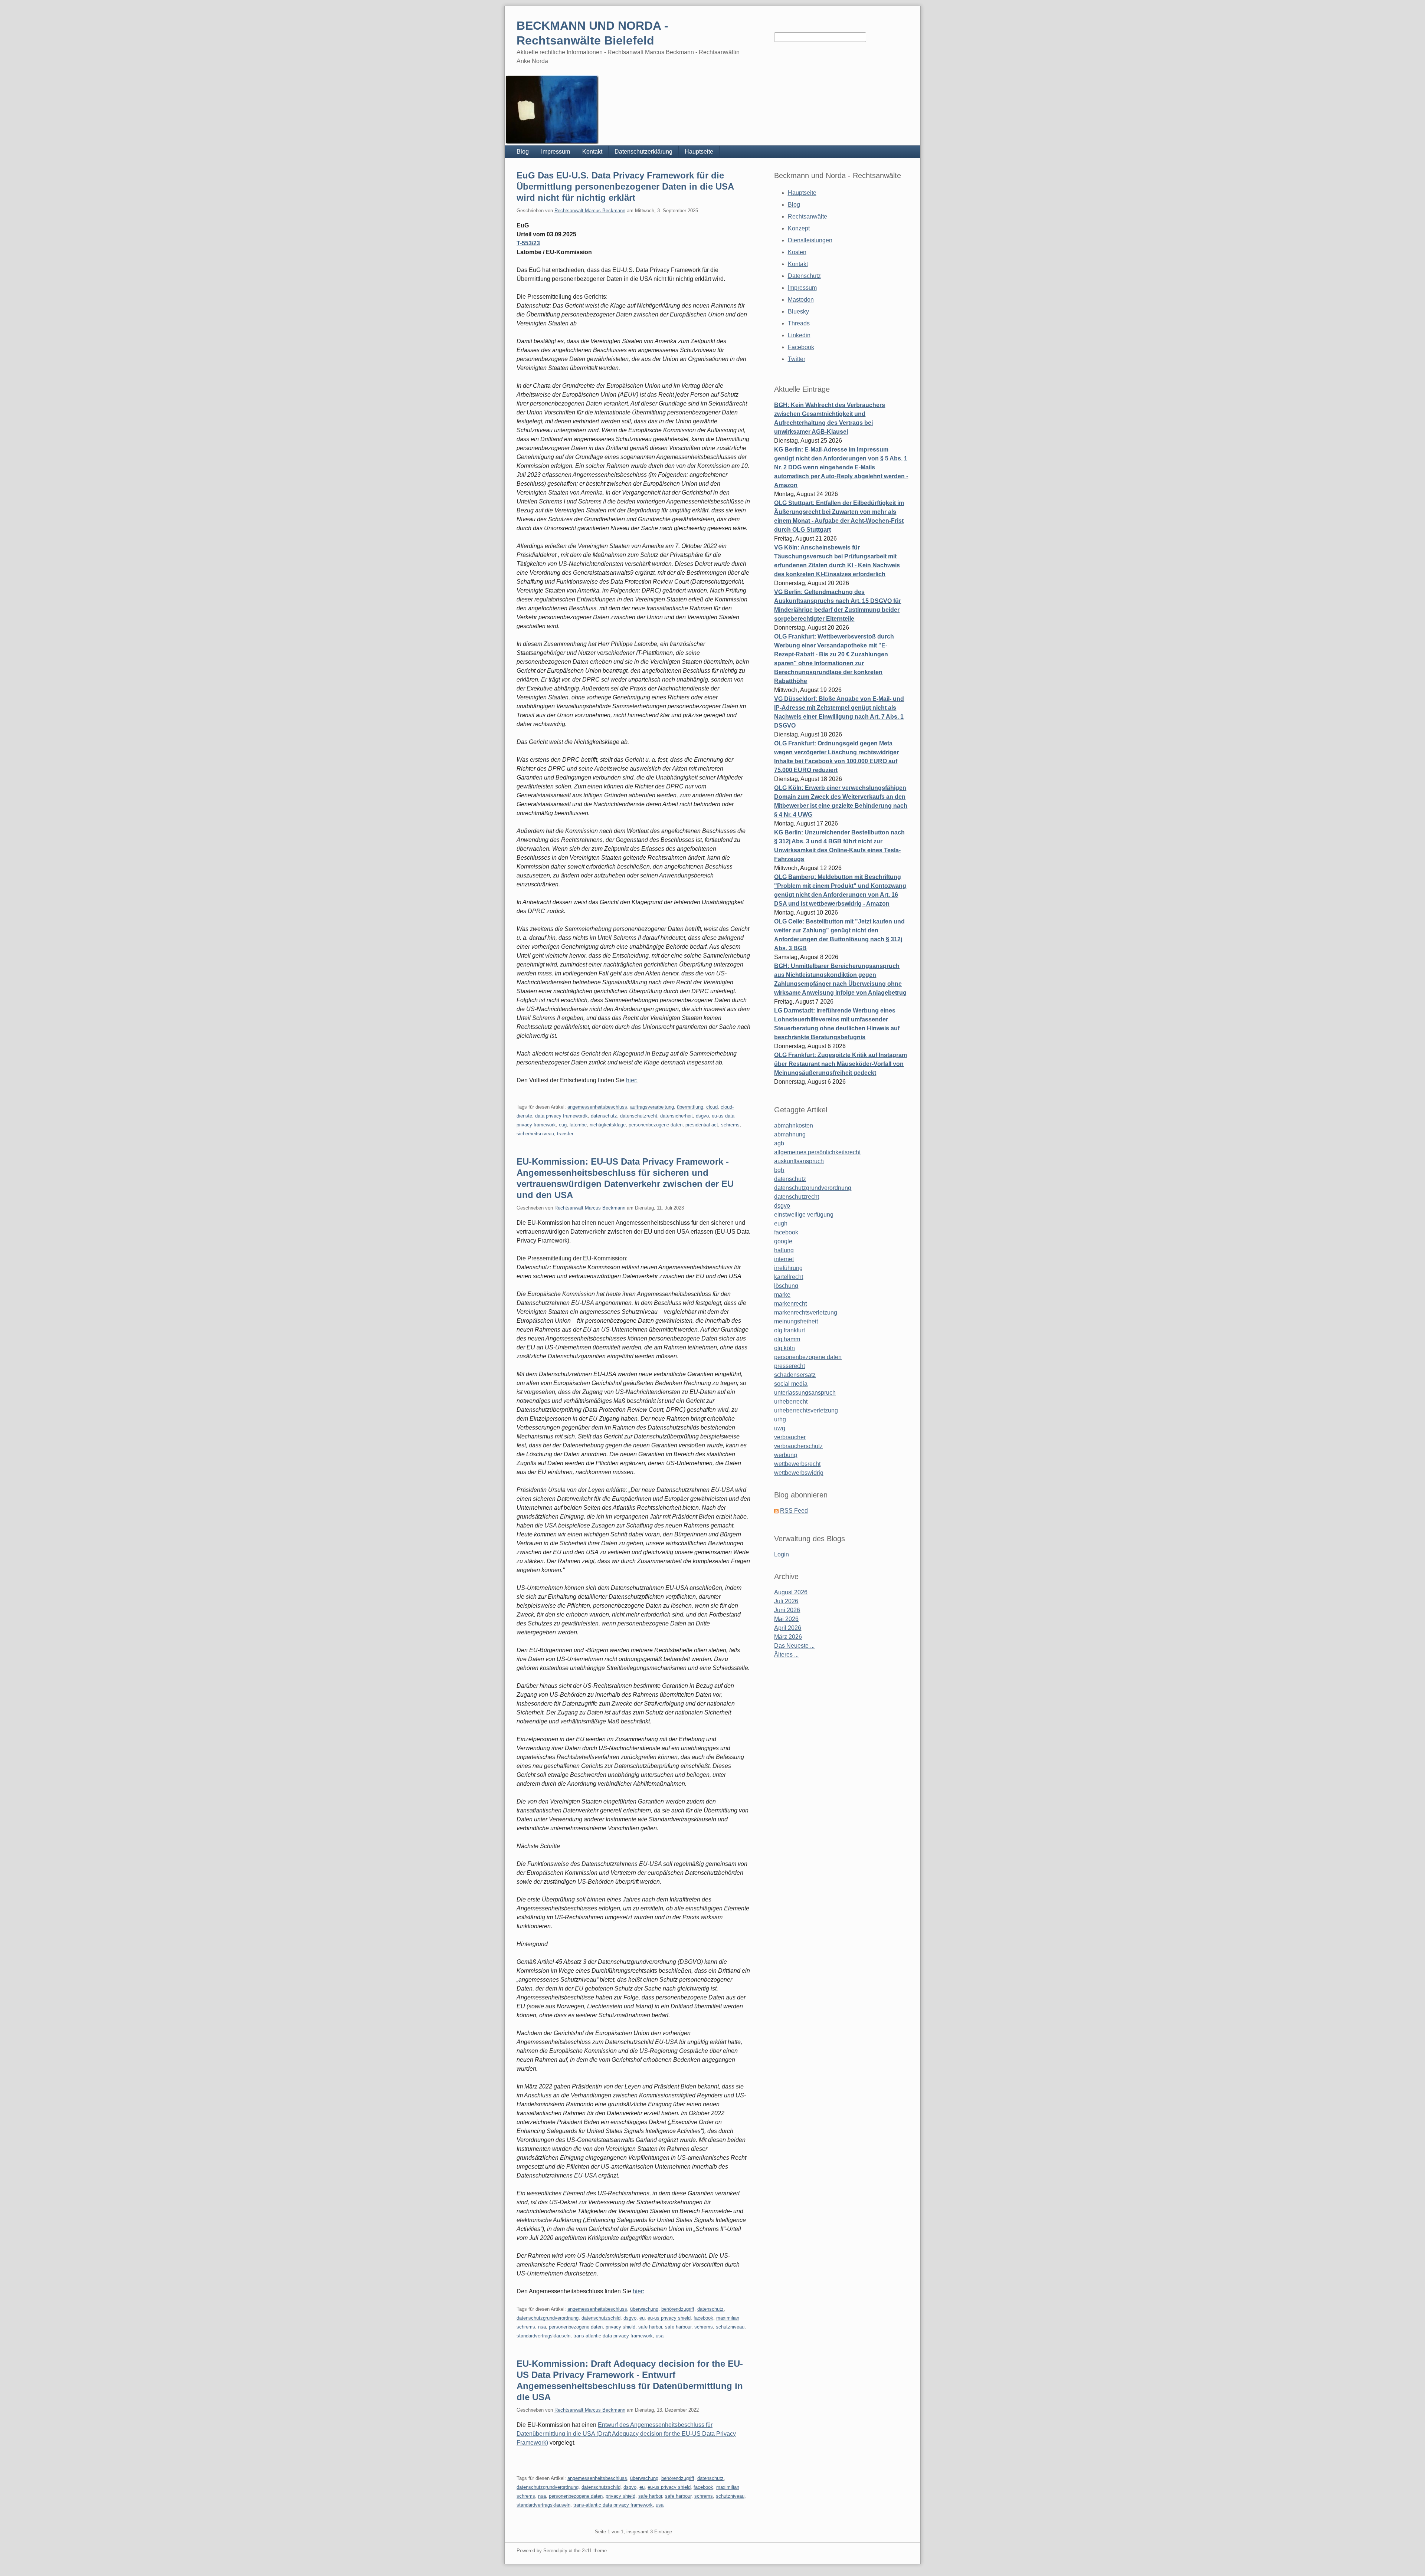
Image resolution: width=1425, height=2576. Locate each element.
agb (779, 1143)
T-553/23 (528, 243)
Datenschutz (804, 276)
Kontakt (592, 152)
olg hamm (787, 1339)
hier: (632, 1080)
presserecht (790, 1366)
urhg (780, 1419)
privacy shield (620, 2327)
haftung (784, 1250)
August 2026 (791, 1592)
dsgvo (702, 1116)
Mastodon (801, 300)
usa (660, 2336)
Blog (523, 152)
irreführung (788, 1268)
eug (563, 1125)
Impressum (556, 152)
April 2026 (788, 1628)
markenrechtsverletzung (806, 1312)
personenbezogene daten (656, 1125)
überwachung (644, 2309)
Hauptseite (699, 152)
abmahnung (790, 1134)
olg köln (784, 1348)
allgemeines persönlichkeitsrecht (817, 1152)
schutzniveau (730, 2327)
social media (791, 1384)
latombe (578, 1125)
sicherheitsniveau (535, 1134)
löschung (786, 1286)
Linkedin (799, 335)
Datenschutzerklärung (643, 152)
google (783, 1241)
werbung (786, 1455)
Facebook (801, 347)
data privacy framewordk (561, 1116)
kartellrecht (789, 1277)
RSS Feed (794, 1511)
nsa (542, 2327)
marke (782, 1295)
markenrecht (790, 1304)
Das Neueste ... (794, 1646)
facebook (703, 2318)
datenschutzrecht (639, 1116)
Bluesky (798, 311)
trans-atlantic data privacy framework (613, 2336)
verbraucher (790, 1437)
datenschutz (604, 1116)
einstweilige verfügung (804, 1215)
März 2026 (788, 1637)
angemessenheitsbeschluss (597, 1107)
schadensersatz (795, 1375)
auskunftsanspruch (799, 1161)
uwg (780, 1428)
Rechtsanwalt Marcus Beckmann (590, 211)
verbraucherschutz (798, 1446)
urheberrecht (791, 1402)
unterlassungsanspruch (805, 1393)
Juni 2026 (787, 1610)
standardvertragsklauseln (543, 2336)
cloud (712, 1107)
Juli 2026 (786, 1601)
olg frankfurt (790, 1330)
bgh (779, 1170)
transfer (565, 1134)
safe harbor (650, 2327)
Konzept (799, 228)
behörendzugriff (678, 2309)
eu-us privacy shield (669, 2318)
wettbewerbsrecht (797, 1464)
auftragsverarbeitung (652, 1107)
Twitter (797, 359)
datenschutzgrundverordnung (548, 2318)
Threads (799, 323)
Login (782, 1554)
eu (642, 2318)
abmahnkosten (794, 1125)
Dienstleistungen (810, 240)
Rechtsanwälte (807, 216)
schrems (730, 1125)
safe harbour (678, 2327)
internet (784, 1259)
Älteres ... (786, 1655)
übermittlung (690, 1107)
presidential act (702, 1125)
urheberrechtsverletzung (806, 1410)
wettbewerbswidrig (799, 1473)
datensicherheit (677, 1116)
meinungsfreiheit (796, 1321)
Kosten (797, 252)
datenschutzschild (601, 2318)
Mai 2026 (786, 1619)
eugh (781, 1223)
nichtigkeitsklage (608, 1125)
